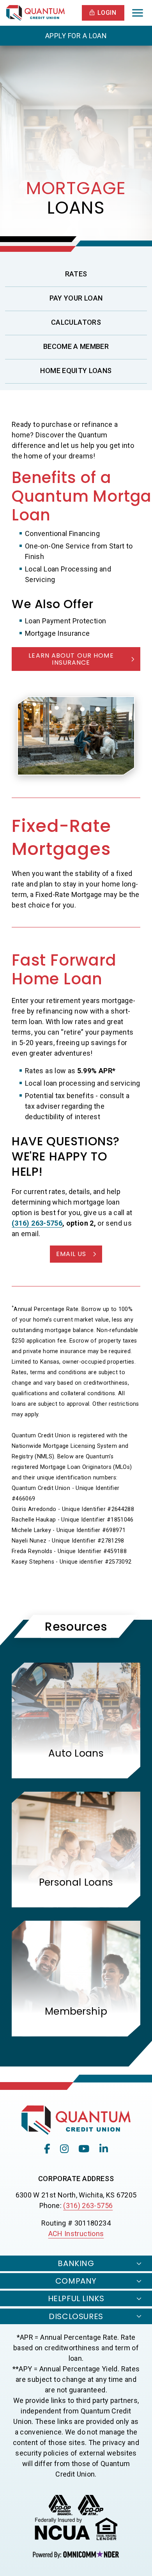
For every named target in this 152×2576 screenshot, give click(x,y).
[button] (103, 13)
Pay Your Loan (76, 298)
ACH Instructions (76, 2234)
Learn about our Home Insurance (71, 659)
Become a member (95, 346)
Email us (71, 1254)
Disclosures (76, 2316)
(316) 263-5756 (88, 2205)
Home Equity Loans (76, 371)
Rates (76, 274)
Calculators (76, 322)
